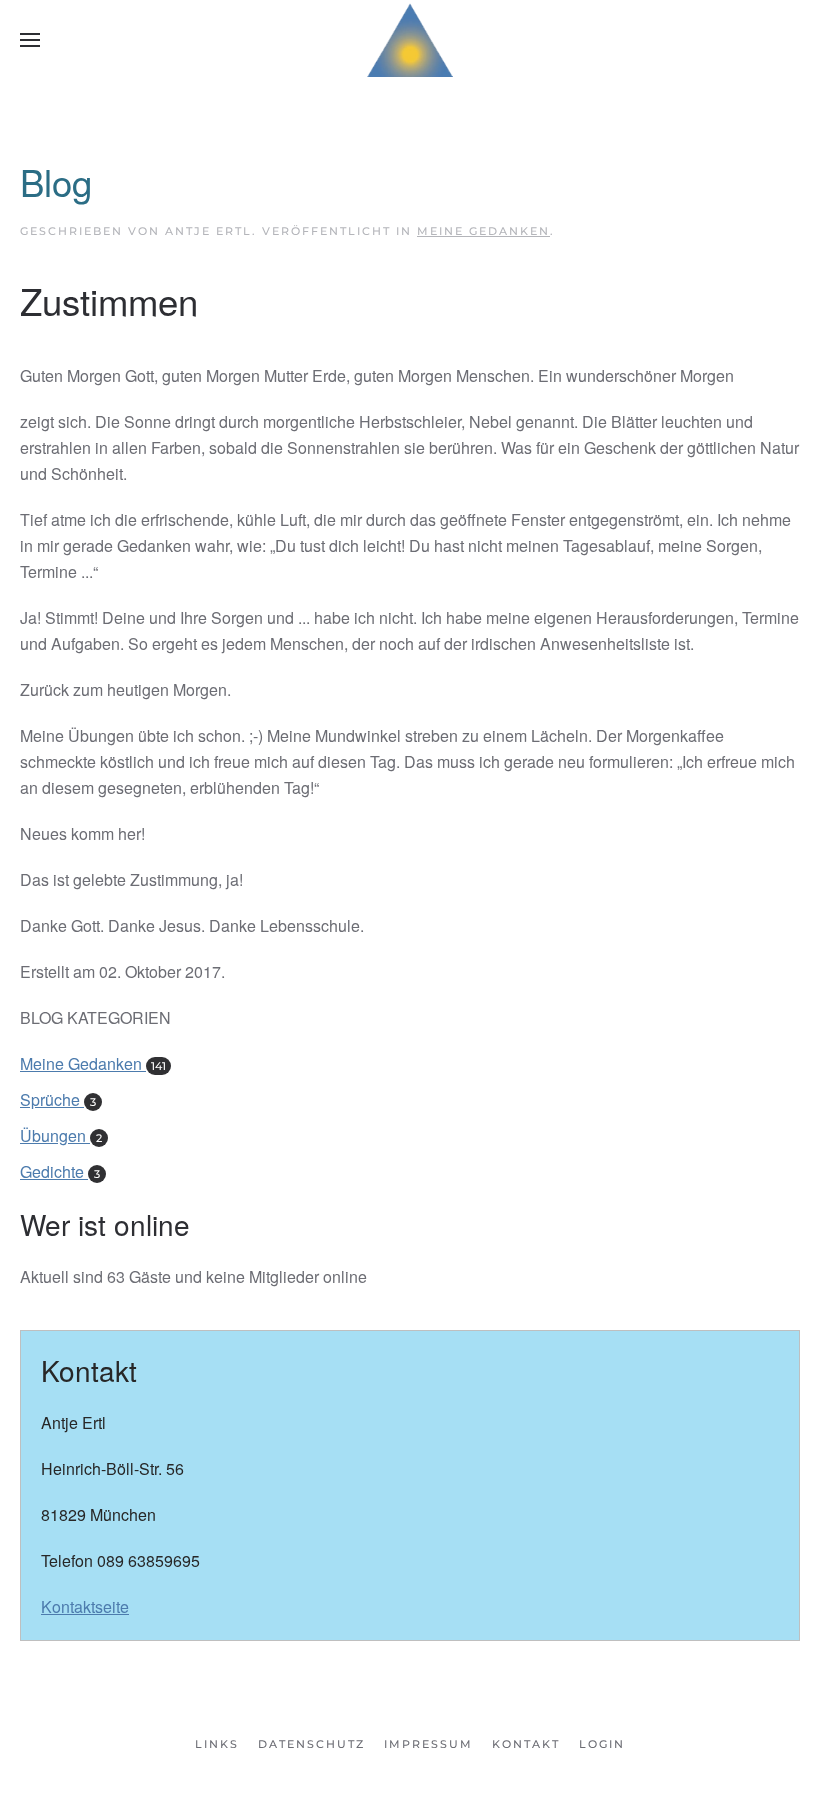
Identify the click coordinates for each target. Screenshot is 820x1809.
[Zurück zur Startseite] (410, 40)
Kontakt (526, 1744)
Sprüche (58, 1099)
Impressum (428, 1744)
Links (217, 1744)
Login (602, 1744)
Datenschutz (311, 1744)
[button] (30, 40)
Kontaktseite (85, 1606)
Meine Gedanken (483, 231)
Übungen (61, 1135)
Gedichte (60, 1171)
